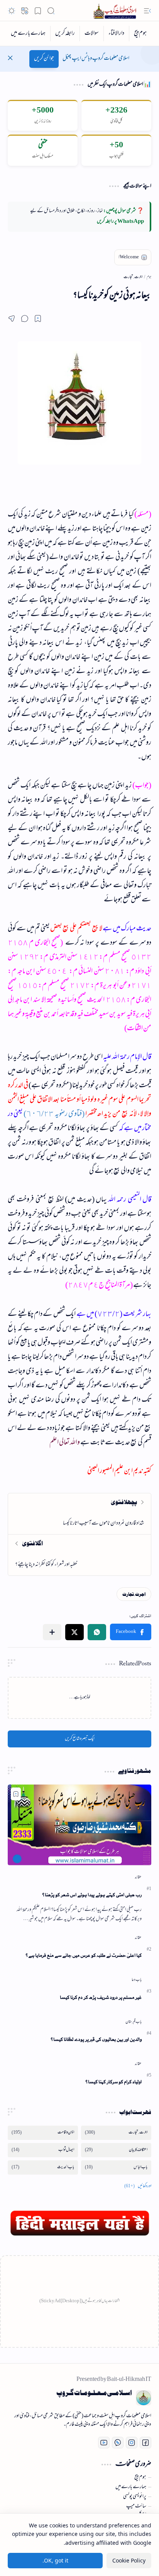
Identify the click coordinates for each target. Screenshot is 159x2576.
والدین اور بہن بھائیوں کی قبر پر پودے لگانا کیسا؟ (96, 2039)
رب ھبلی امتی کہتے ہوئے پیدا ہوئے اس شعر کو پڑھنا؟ (92, 1895)
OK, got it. (55, 2560)
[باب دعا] (137, 1980)
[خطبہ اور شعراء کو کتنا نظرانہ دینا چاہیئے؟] (79, 1555)
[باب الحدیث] (43, 2167)
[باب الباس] (116, 2167)
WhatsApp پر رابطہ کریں (120, 222)
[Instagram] (132, 2443)
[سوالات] (91, 34)
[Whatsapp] (118, 2443)
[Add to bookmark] (16, 1794)
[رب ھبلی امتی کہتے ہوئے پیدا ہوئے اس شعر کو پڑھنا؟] (79, 1825)
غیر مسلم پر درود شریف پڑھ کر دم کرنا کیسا (101, 1997)
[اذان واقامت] (43, 2133)
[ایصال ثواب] (43, 2150)
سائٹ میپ (136, 2507)
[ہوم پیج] (140, 34)
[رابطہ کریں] (65, 34)
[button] (147, 11)
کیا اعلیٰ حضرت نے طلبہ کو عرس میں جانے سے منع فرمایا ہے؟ (84, 1955)
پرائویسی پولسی (135, 2497)
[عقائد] (138, 1877)
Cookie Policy (129, 2560)
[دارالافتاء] (116, 34)
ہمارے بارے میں (131, 2487)
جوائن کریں (44, 59)
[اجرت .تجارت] (134, 1594)
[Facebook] (145, 2443)
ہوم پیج (140, 2478)
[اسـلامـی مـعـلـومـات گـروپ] (116, 11)
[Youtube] (104, 2443)
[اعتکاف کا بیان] (116, 2150)
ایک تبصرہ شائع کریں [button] (80, 1739)
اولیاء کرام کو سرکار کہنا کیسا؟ (113, 2082)
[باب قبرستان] (134, 2022)
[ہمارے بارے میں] (28, 34)
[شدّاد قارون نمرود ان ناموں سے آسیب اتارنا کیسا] (79, 1514)
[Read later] (38, 318)
